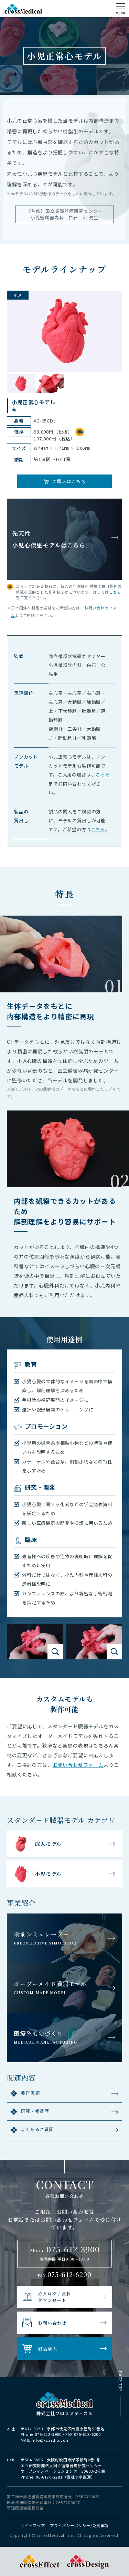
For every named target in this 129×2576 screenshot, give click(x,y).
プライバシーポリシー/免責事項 (79, 2525)
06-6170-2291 (49, 2477)
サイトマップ (33, 2525)
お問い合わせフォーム (78, 1765)
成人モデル (48, 1844)
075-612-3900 (48, 2434)
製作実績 (30, 2093)
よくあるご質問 (37, 2129)
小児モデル (48, 1874)
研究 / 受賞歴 (35, 2111)
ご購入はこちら (69, 481)
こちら (115, 592)
